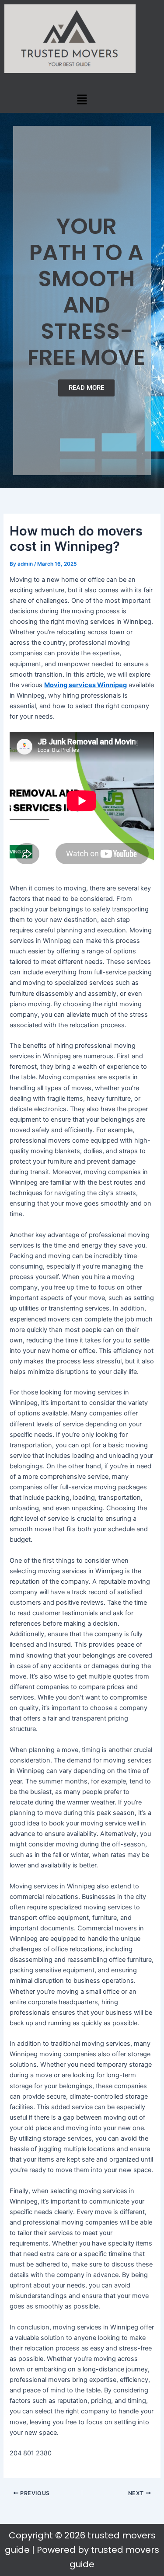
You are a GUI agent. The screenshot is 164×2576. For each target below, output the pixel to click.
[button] (82, 99)
